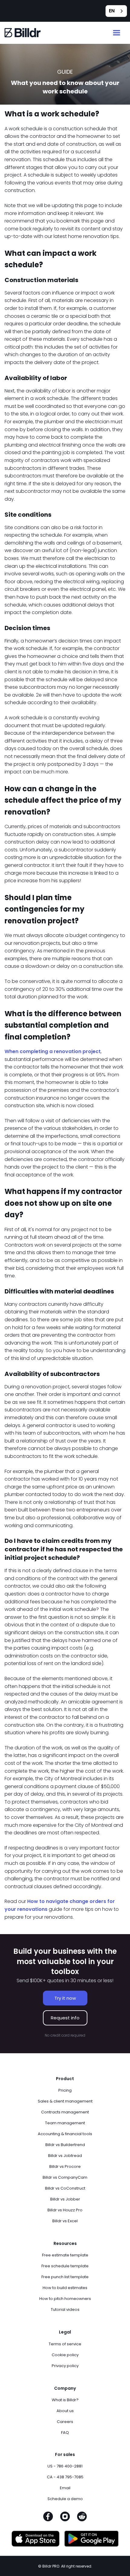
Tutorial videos (65, 2309)
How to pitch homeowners (65, 2299)
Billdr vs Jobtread (65, 2156)
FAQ (65, 2433)
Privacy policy (65, 2366)
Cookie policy (65, 2355)
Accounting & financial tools (65, 2134)
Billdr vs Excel (65, 2221)
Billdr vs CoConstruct (65, 2188)
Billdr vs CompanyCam (65, 2177)
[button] (117, 33)
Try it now (65, 1998)
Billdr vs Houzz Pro (65, 2210)
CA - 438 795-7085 (65, 2477)
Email (65, 2488)
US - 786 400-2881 (65, 2466)
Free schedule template (65, 2266)
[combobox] (116, 11)
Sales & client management (65, 2101)
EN (112, 11)
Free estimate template (65, 2255)
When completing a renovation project (53, 1051)
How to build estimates (65, 2288)
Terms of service (65, 2344)
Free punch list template (65, 2277)
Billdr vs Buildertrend (65, 2145)
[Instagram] (65, 2518)
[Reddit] (82, 2518)
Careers (65, 2422)
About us (65, 2411)
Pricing (65, 2090)
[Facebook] (48, 2518)
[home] (23, 33)
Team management (65, 2123)
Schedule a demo (65, 2499)
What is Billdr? (65, 2400)
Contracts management (65, 2112)
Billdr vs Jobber (65, 2199)
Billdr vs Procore (65, 2166)
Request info (65, 2018)
